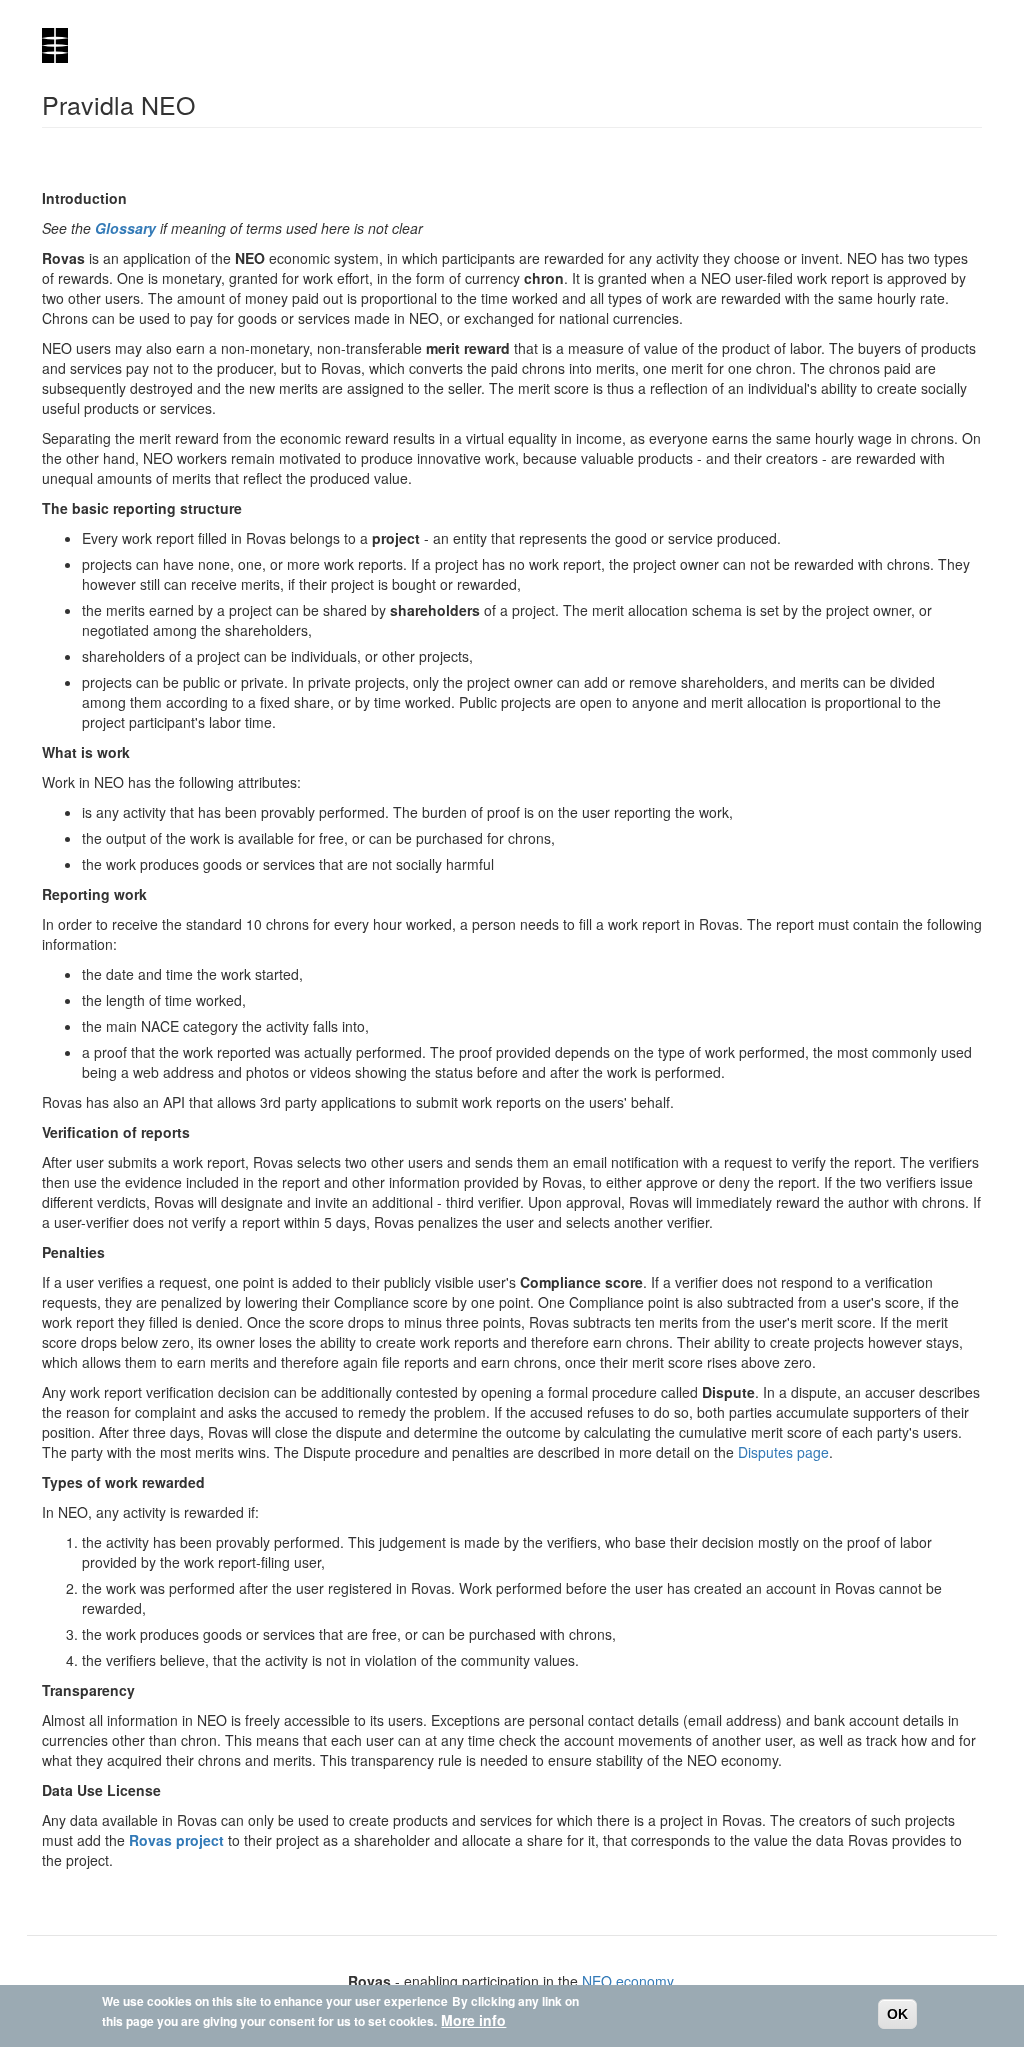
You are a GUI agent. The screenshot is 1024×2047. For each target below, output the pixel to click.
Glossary (125, 228)
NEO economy (627, 1981)
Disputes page (783, 1452)
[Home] (62, 45)
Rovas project (176, 1840)
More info (473, 2020)
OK (897, 2014)
